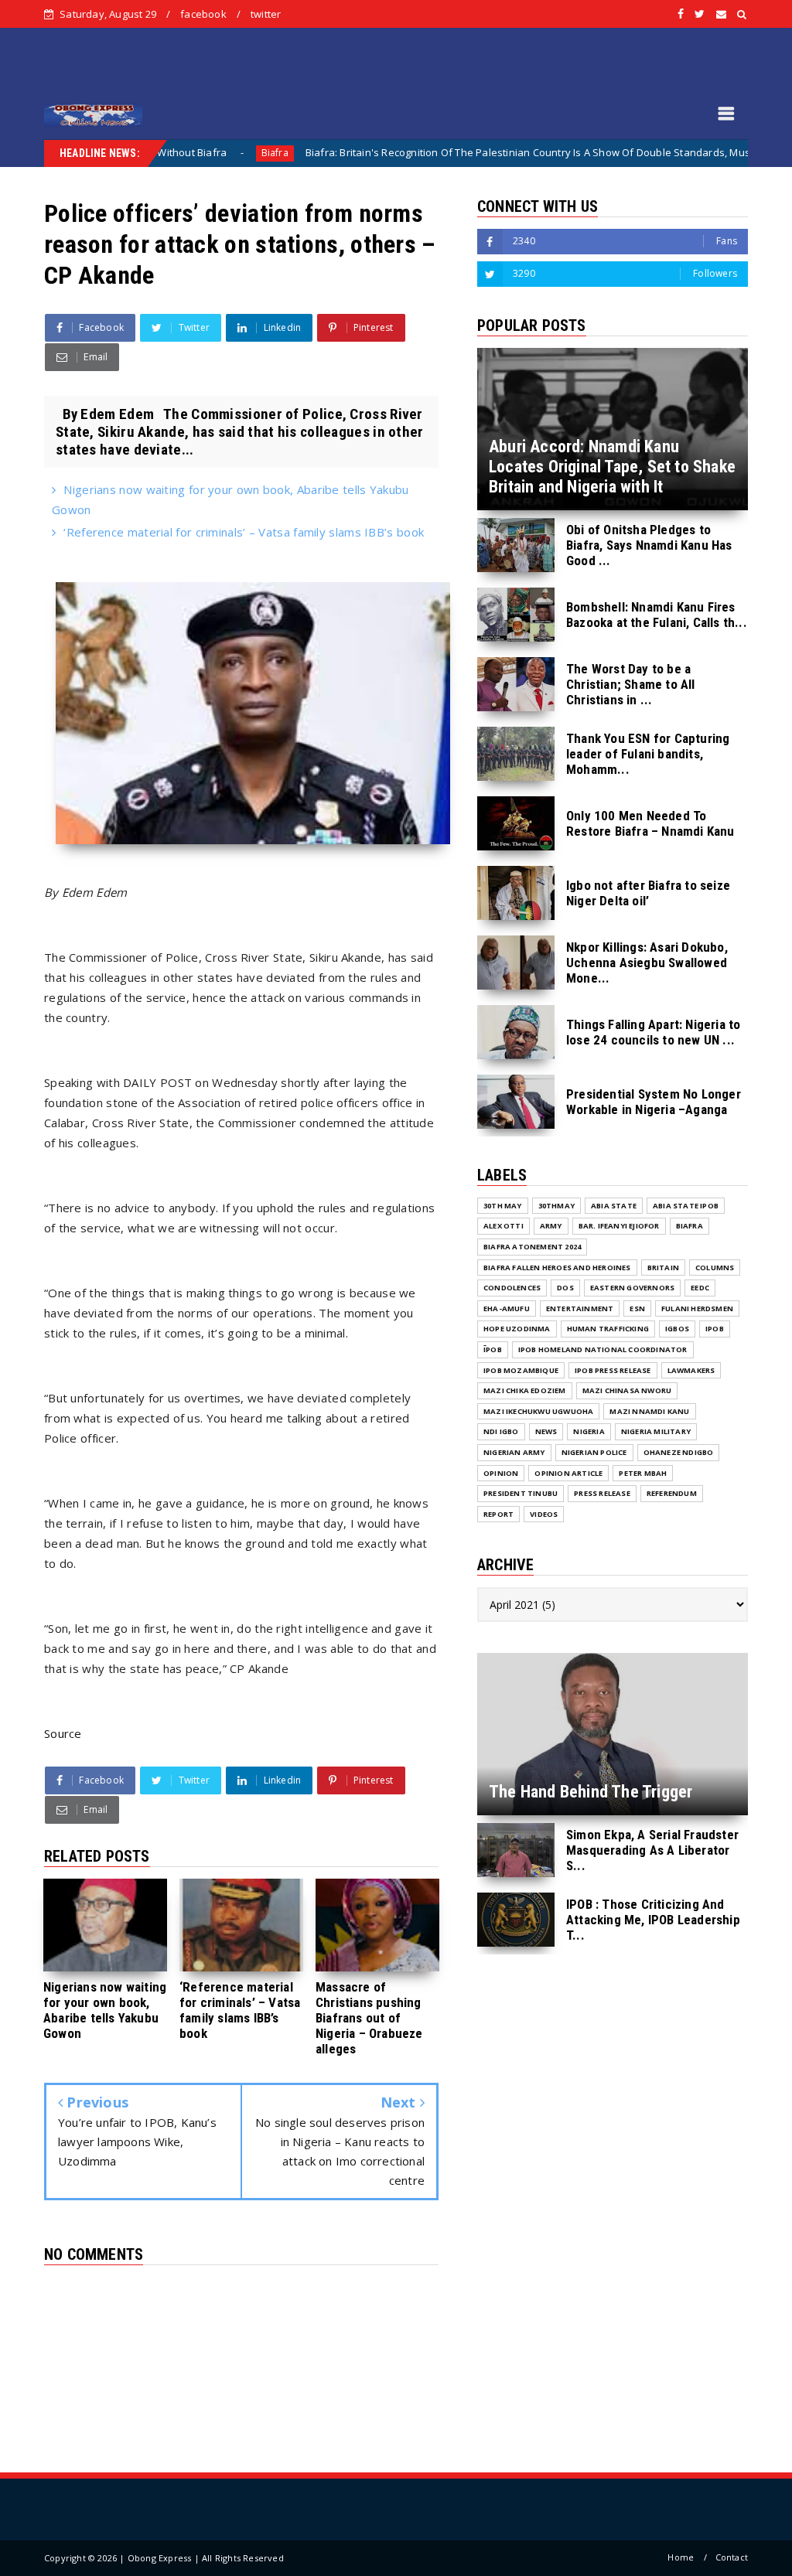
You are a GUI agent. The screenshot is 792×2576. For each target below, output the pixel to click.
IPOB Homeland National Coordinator (603, 1349)
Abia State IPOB (686, 1206)
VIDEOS (544, 1514)
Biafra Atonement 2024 (532, 1247)
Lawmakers (691, 1370)
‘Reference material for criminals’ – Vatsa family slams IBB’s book (244, 532)
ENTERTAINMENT (580, 1308)
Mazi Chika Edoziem (525, 1390)
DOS (565, 1288)
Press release (602, 1493)
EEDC (700, 1288)
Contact (732, 2557)
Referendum (672, 1493)
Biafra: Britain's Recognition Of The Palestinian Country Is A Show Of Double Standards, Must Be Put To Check (479, 152)
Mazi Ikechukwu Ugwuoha (538, 1411)
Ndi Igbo (501, 1431)
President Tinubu (521, 1493)
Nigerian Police (594, 1452)
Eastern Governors (632, 1288)
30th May (503, 1206)
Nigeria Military (656, 1431)
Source (63, 1733)
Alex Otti (504, 1226)
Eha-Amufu (507, 1308)
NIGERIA (589, 1431)
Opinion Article (568, 1473)
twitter (266, 14)
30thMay (556, 1206)
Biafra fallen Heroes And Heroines (557, 1268)
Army (551, 1226)
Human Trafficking (608, 1329)
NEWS (546, 1431)
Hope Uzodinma (517, 1329)
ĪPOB (493, 1349)
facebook (203, 14)
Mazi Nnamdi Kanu (649, 1411)
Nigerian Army (514, 1452)
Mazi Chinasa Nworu (627, 1390)
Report (498, 1514)
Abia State (614, 1206)
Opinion (501, 1473)
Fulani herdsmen (697, 1308)
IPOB (715, 1329)
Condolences (512, 1288)
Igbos (677, 1329)
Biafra (184, 153)
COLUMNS (715, 1268)
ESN (637, 1308)
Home (681, 2557)
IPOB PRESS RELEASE (613, 1370)
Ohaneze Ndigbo (679, 1452)
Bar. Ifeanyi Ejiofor (619, 1226)
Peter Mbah (643, 1473)
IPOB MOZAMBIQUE (521, 1370)
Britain (663, 1268)
